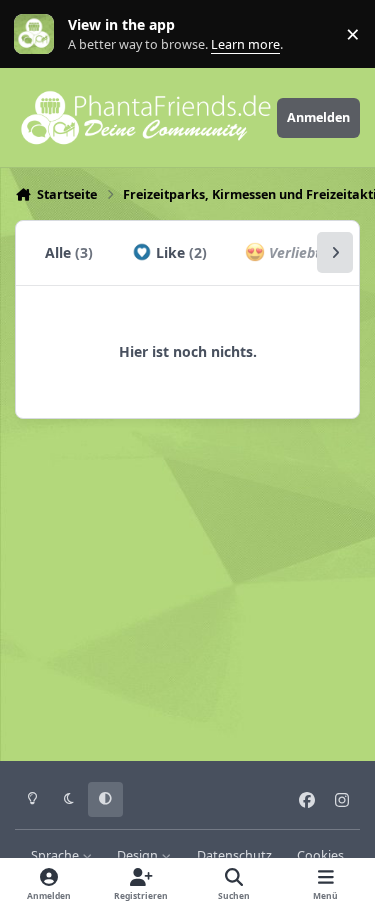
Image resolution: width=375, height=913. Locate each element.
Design (139, 855)
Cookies (320, 855)
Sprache (56, 855)
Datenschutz (234, 855)
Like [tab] (179, 252)
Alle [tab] (69, 252)
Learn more (38, 34)
